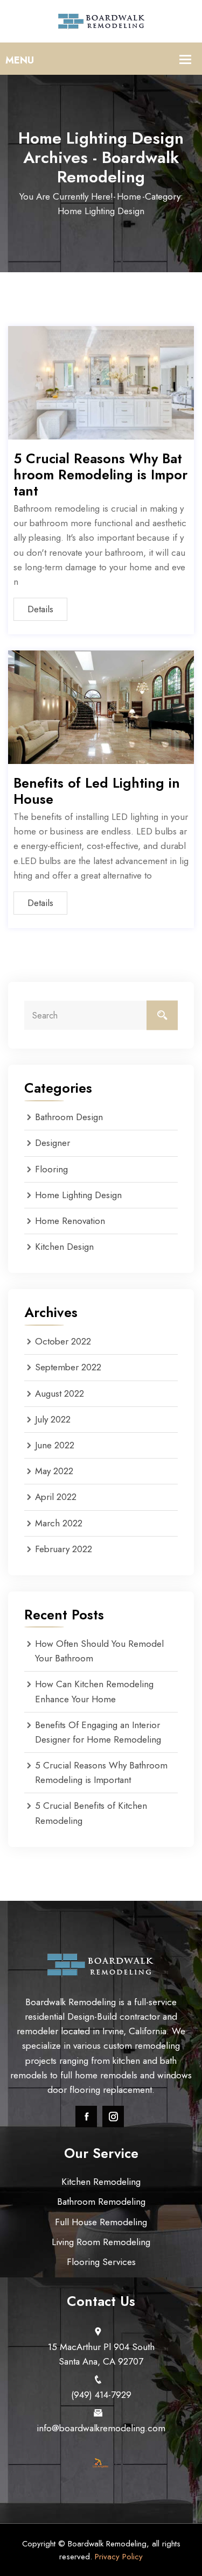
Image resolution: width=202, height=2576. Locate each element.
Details (40, 609)
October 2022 (63, 1341)
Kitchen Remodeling (101, 2182)
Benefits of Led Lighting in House (97, 791)
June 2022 (55, 1445)
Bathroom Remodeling (101, 2202)
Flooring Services (101, 2262)
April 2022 (56, 1497)
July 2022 (53, 1419)
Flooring (51, 1169)
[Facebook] (86, 2117)
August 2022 (60, 1393)
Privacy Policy (119, 2557)
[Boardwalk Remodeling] (101, 20)
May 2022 (54, 1471)
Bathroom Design (69, 1117)
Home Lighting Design (78, 1195)
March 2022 (59, 1523)
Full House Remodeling (101, 2222)
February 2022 (64, 1549)
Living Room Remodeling (101, 2242)
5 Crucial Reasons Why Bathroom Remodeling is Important (100, 475)
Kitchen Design (64, 1247)
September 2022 (68, 1367)
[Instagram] (113, 2117)
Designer (53, 1143)
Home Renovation (70, 1221)
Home (129, 196)
